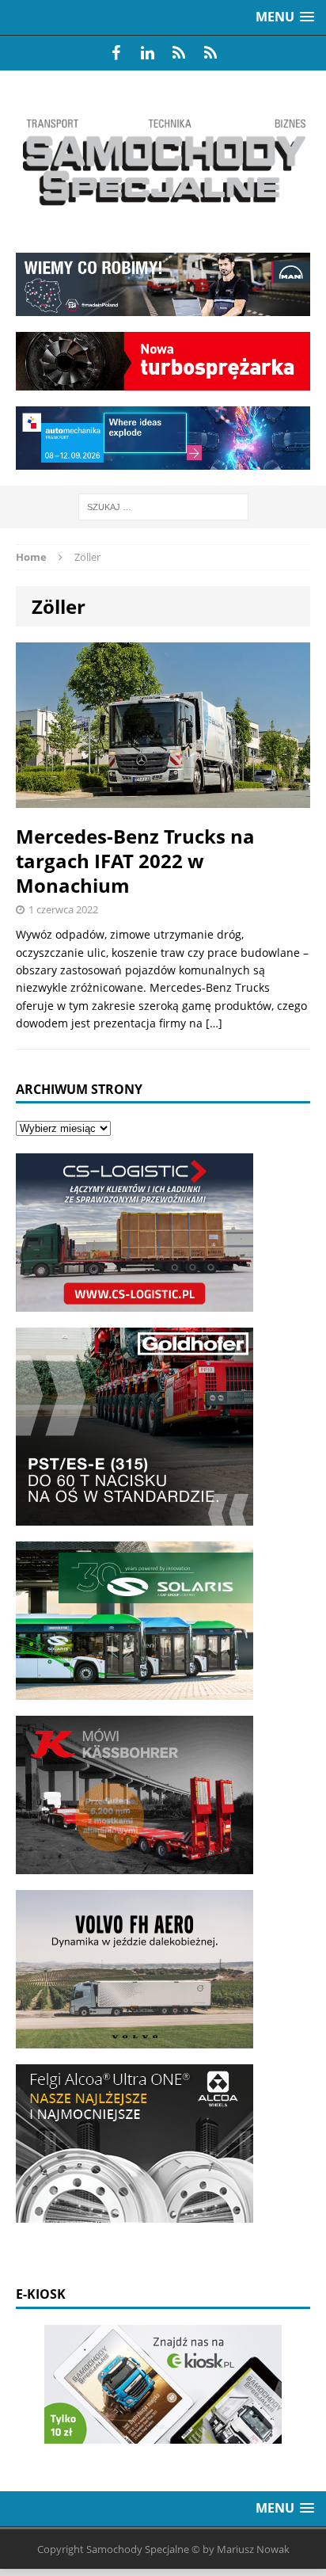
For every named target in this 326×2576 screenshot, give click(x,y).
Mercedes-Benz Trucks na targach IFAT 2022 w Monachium (135, 861)
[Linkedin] (147, 53)
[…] (214, 1023)
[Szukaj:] (163, 506)
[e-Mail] (210, 53)
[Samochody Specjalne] (163, 162)
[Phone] (179, 53)
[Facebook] (116, 53)
